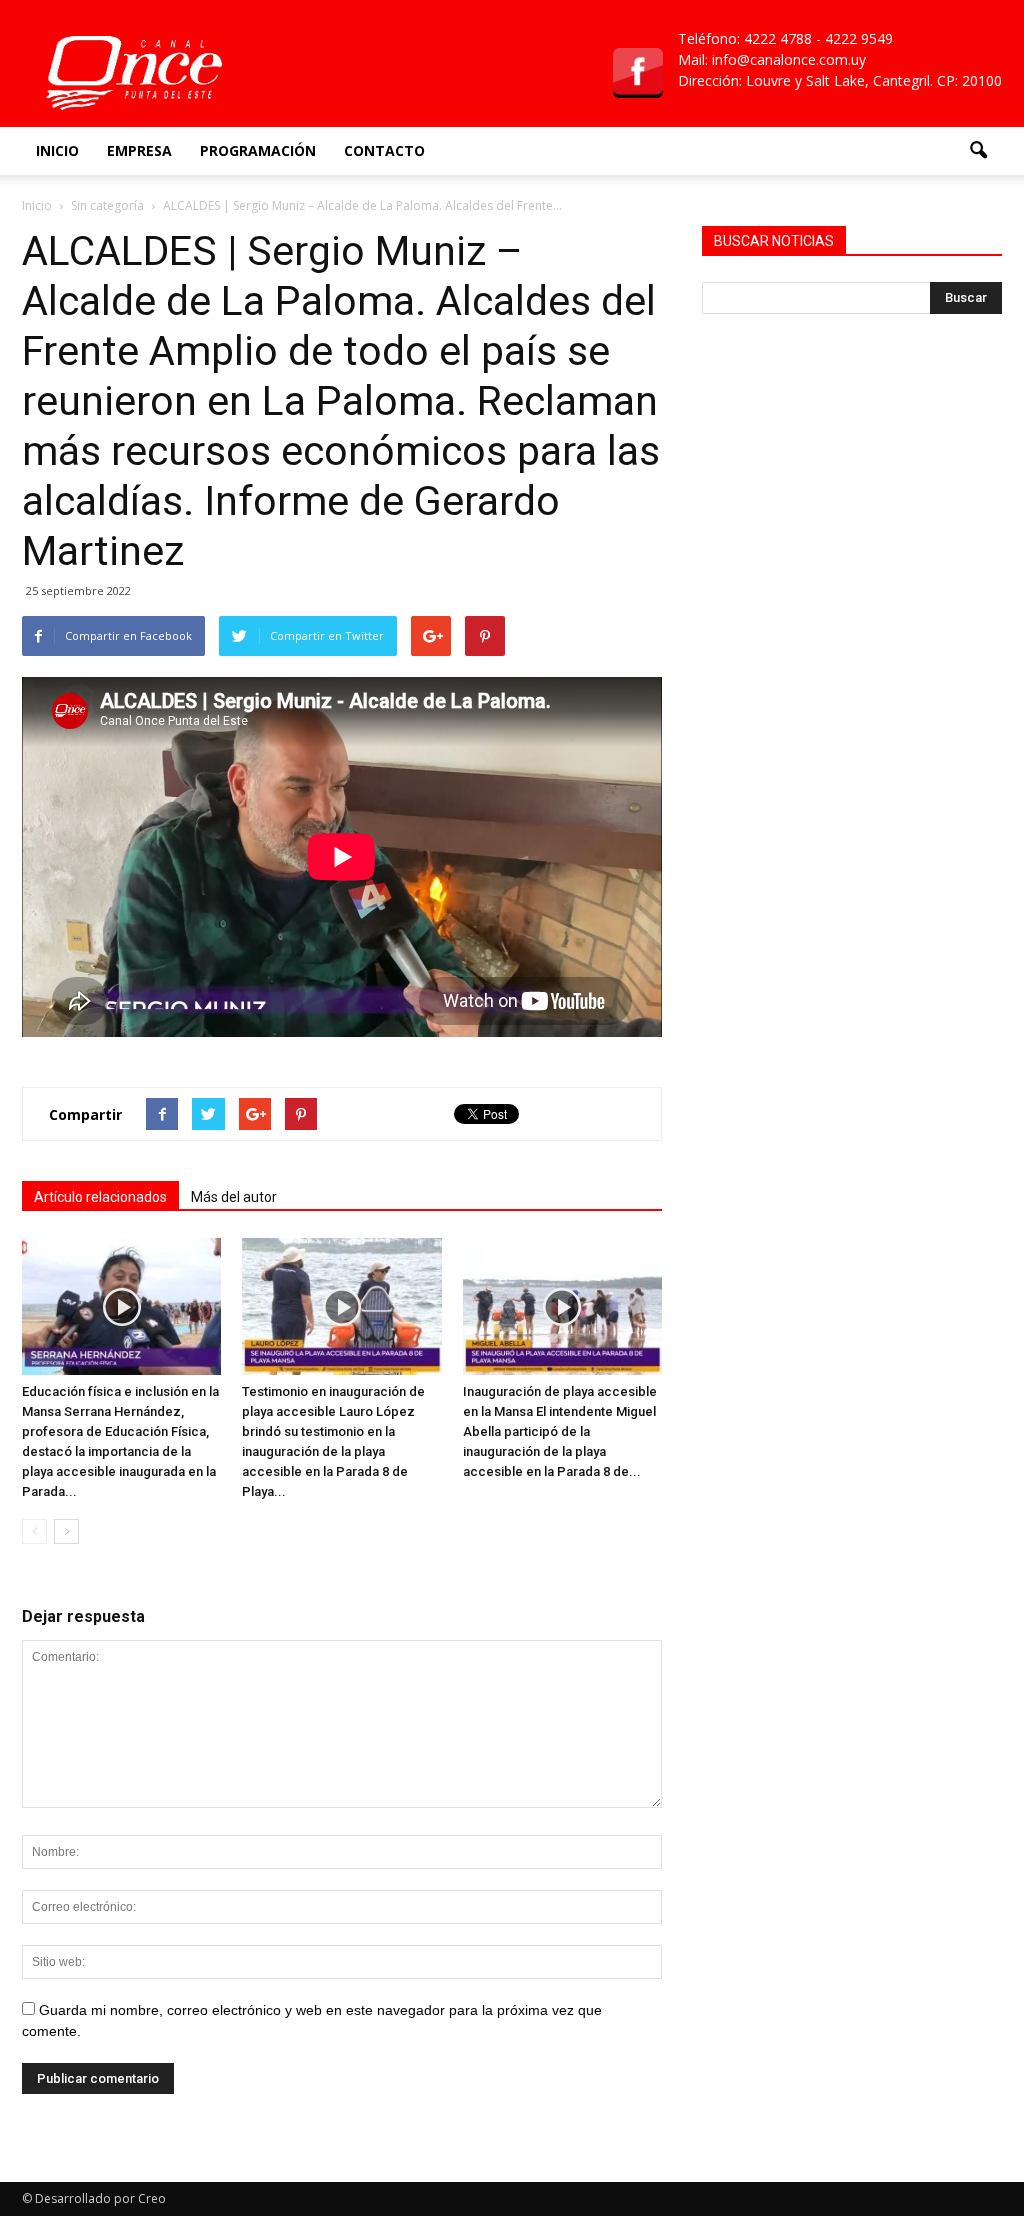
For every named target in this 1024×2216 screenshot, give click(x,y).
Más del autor (234, 1197)
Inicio (57, 150)
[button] (978, 151)
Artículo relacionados (100, 1197)
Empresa (139, 150)
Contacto (384, 150)
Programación (258, 150)
